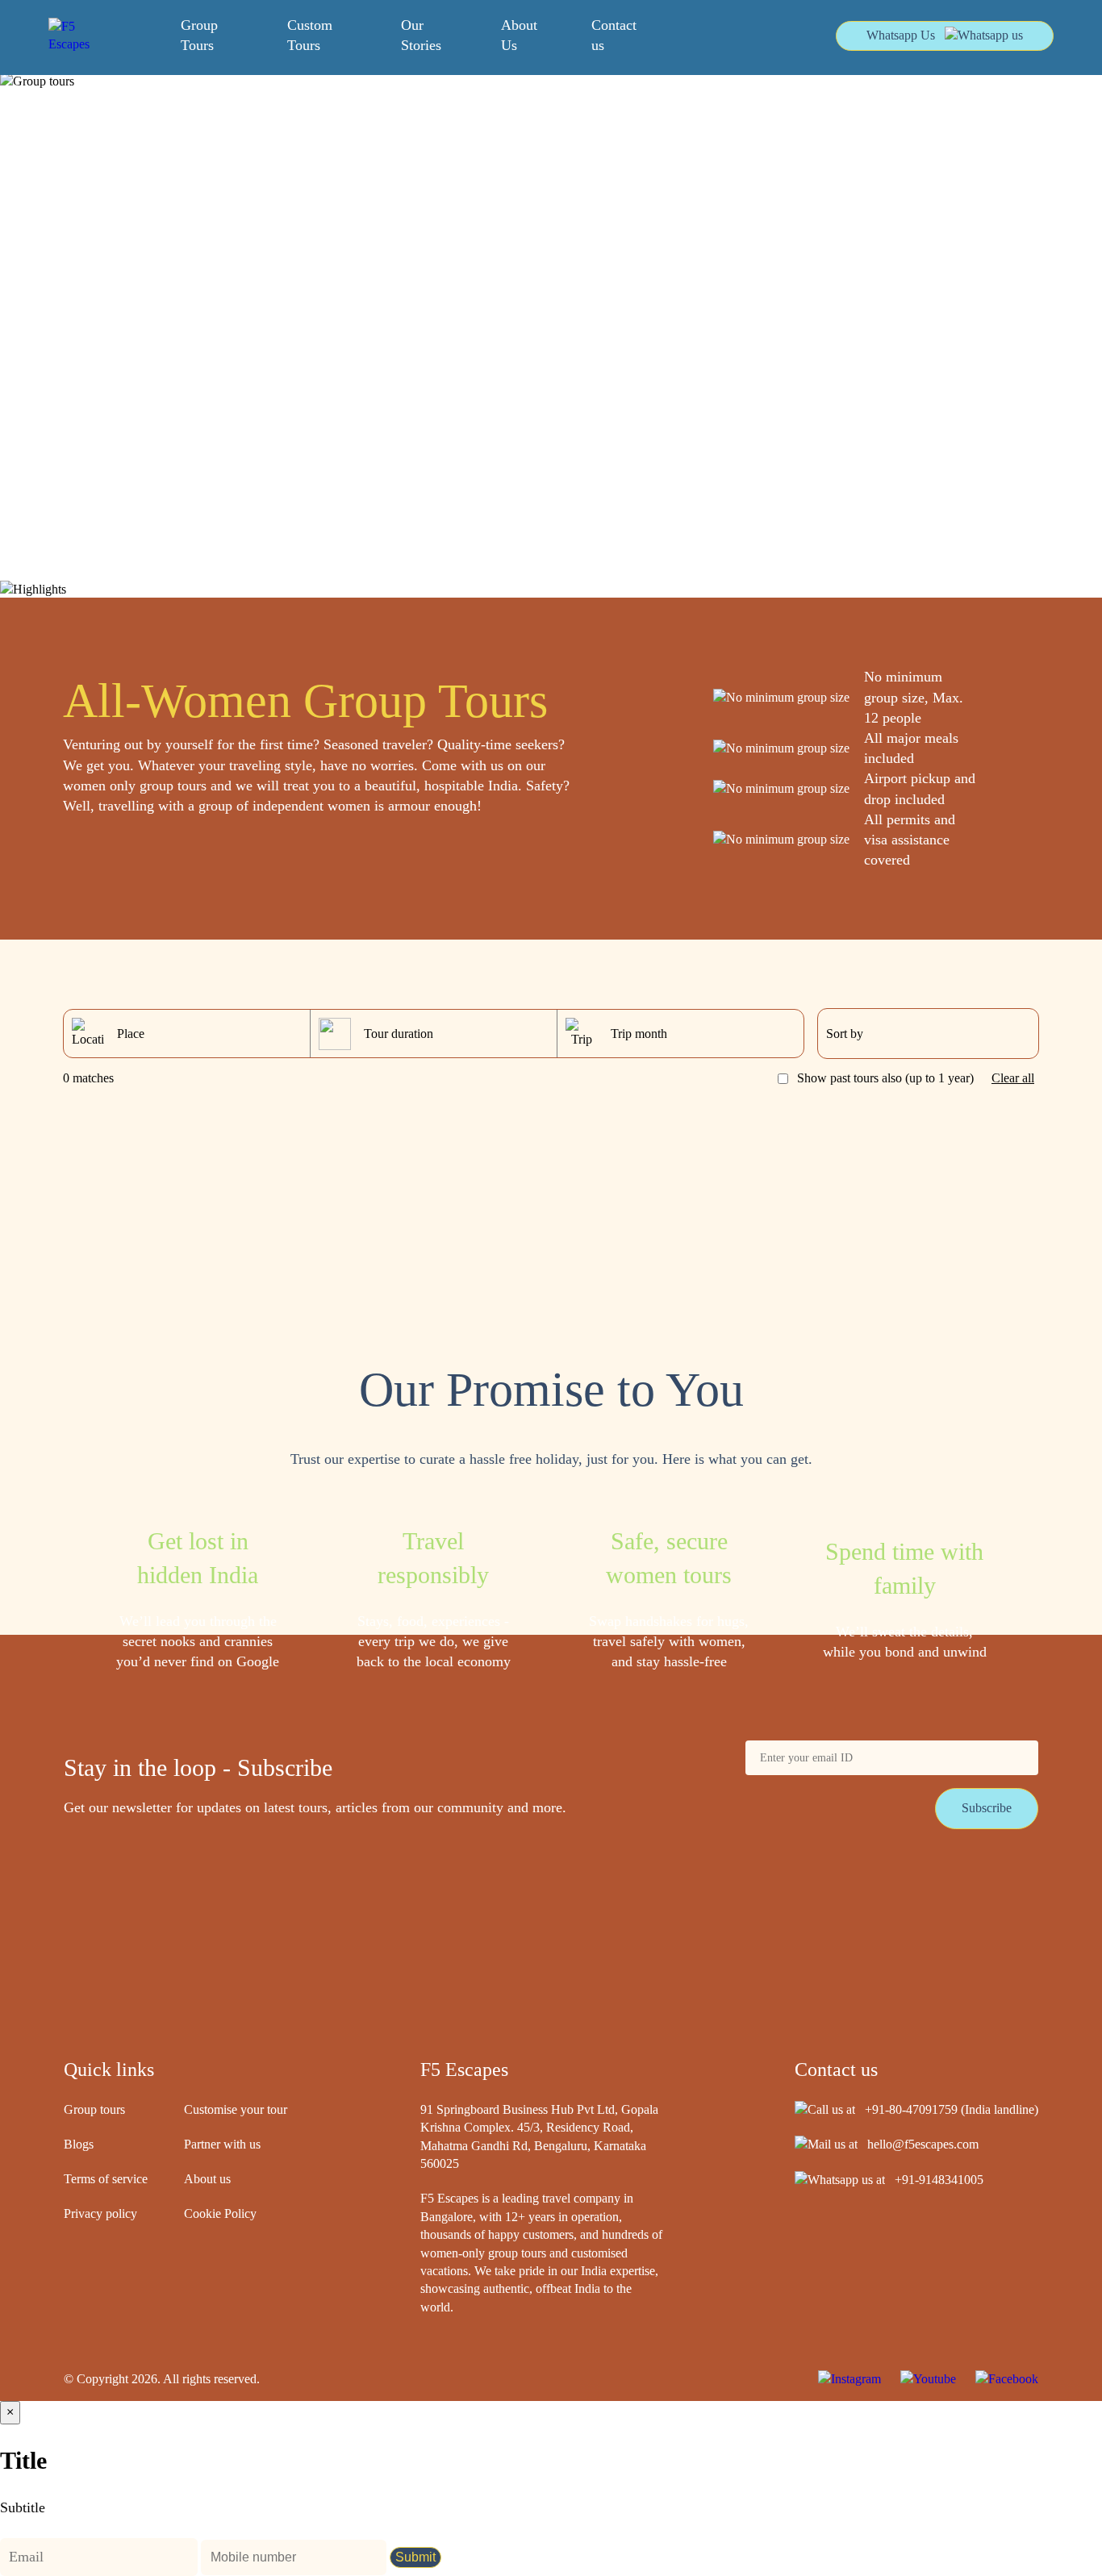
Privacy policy (100, 2213)
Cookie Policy (220, 2213)
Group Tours (199, 35)
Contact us (614, 35)
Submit (415, 2557)
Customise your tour (236, 2109)
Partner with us (222, 2144)
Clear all (1013, 1078)
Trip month (639, 1034)
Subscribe (987, 1808)
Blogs (79, 2144)
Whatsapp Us (901, 35)
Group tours (94, 2109)
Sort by (845, 1034)
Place (131, 1034)
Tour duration (399, 1034)
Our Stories (421, 35)
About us (207, 2179)
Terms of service (106, 2179)
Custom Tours (310, 35)
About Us (519, 35)
